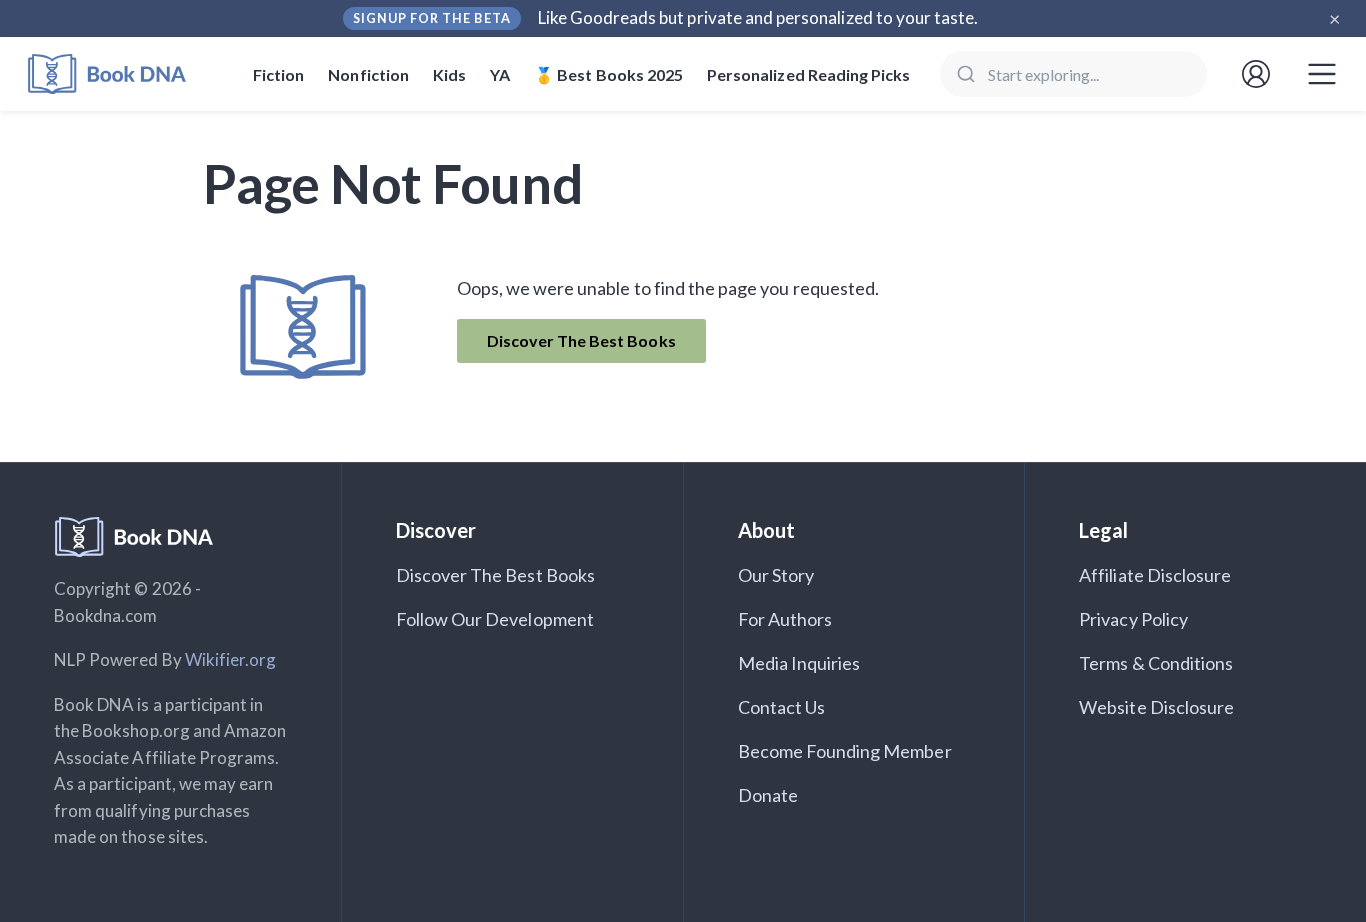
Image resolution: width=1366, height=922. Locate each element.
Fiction (278, 74)
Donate (768, 795)
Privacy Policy (1133, 619)
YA (500, 74)
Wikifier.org (231, 659)
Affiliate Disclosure (1155, 575)
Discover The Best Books (581, 340)
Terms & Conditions (1156, 663)
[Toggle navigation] (1322, 74)
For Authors (785, 619)
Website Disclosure (1156, 707)
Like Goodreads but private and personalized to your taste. (758, 17)
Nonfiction (368, 74)
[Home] (120, 74)
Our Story (776, 575)
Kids (449, 74)
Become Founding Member (845, 751)
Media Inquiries (799, 663)
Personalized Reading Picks (808, 74)
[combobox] (1073, 74)
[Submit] (964, 74)
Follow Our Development (495, 619)
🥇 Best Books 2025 (608, 74)
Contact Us (782, 707)
